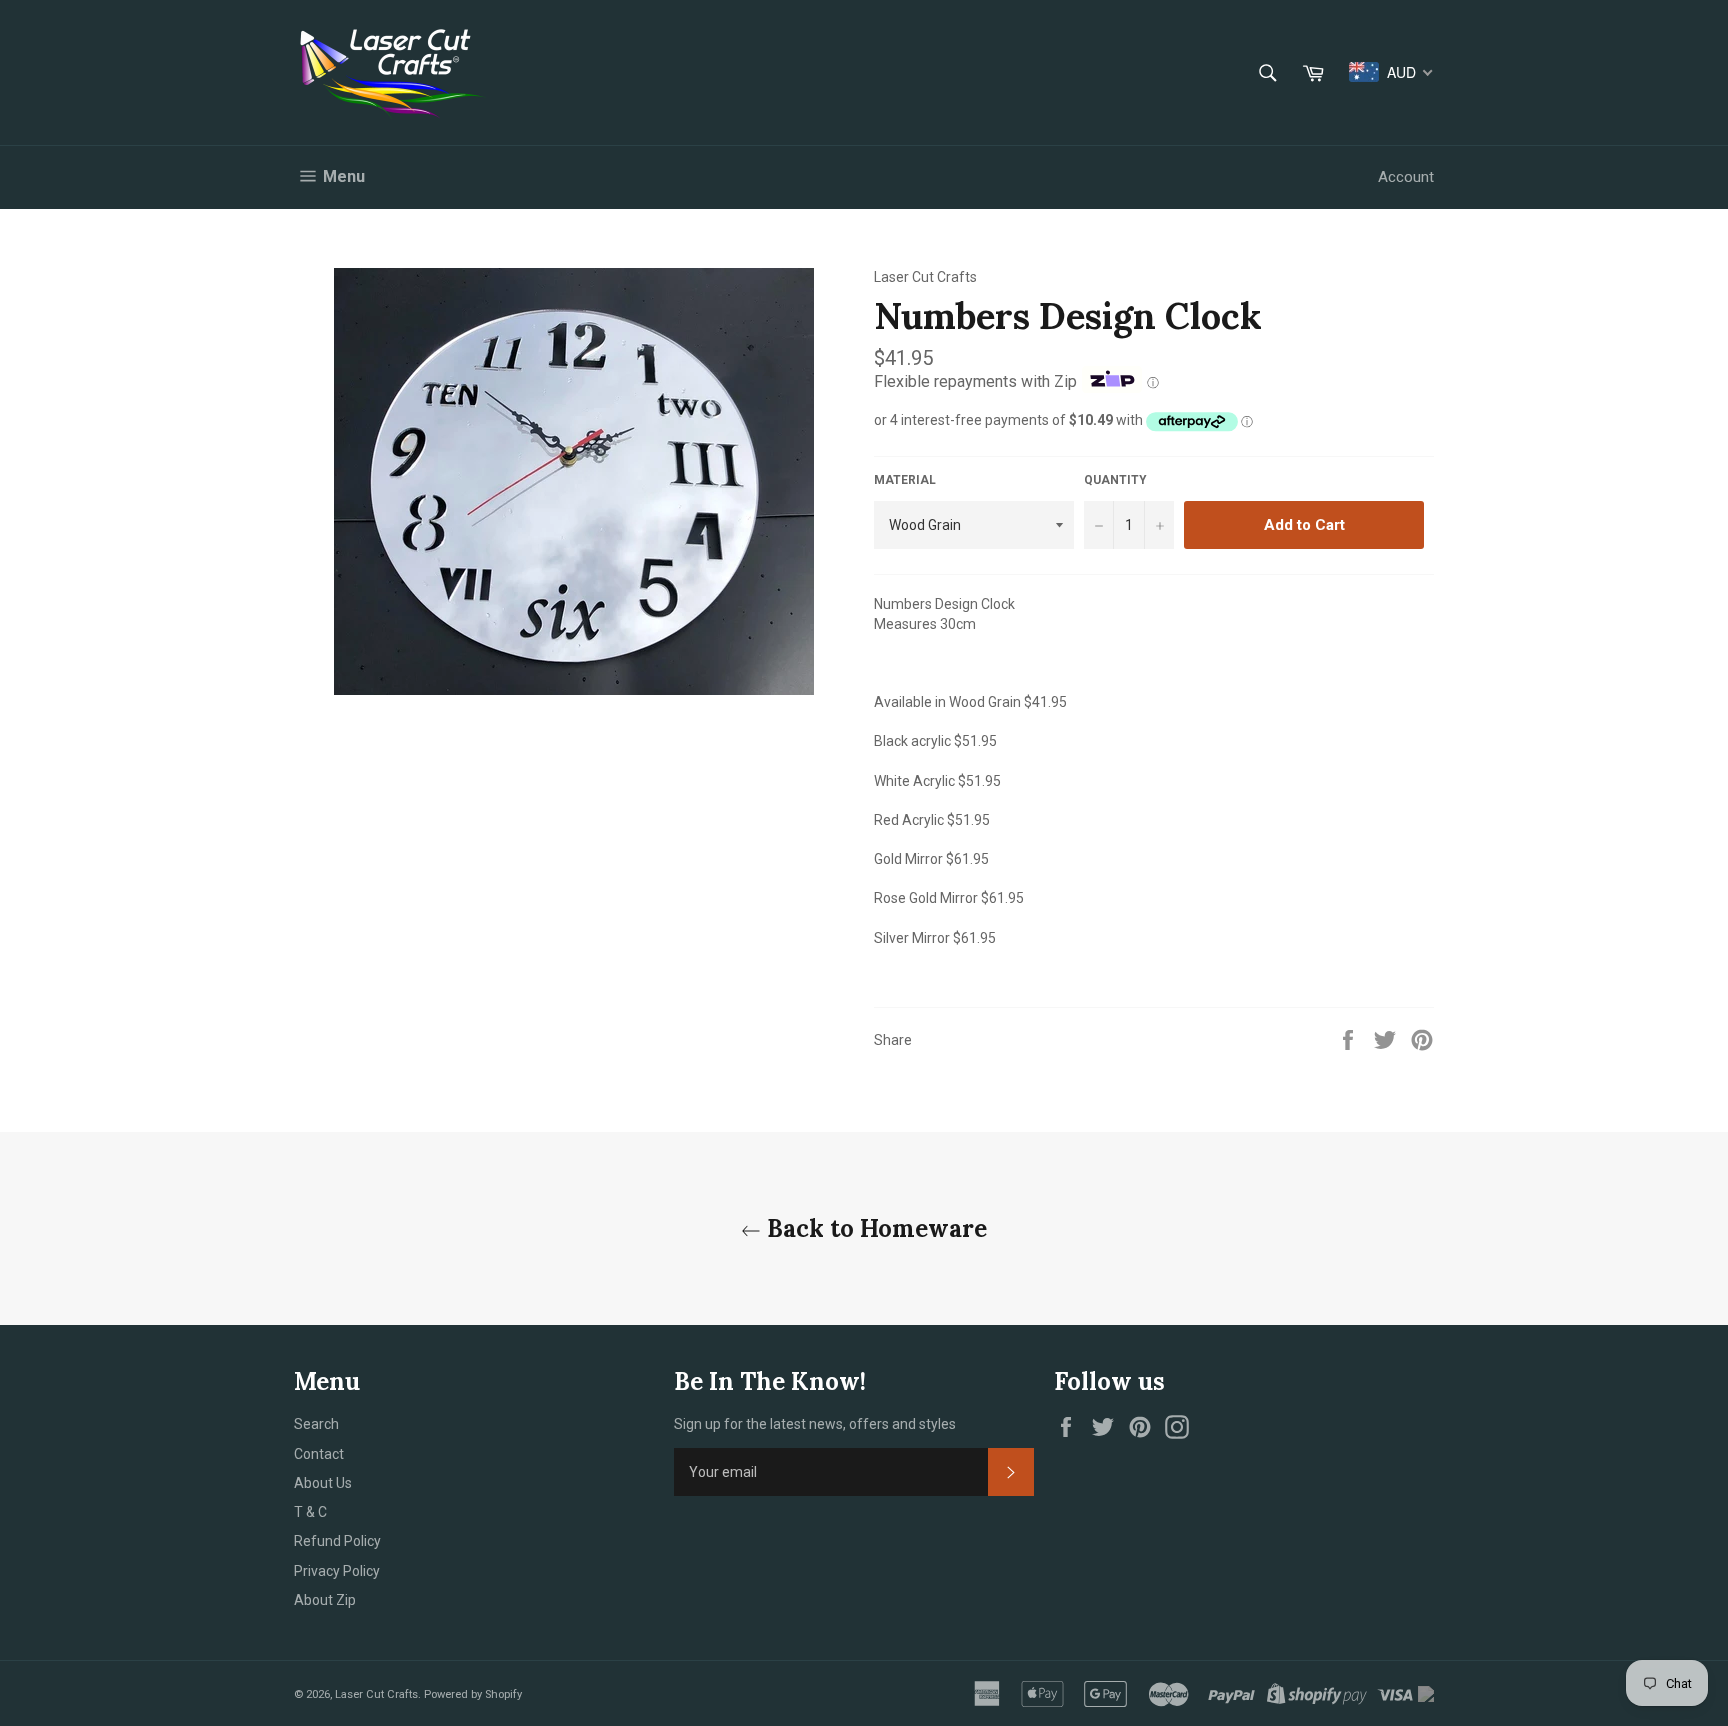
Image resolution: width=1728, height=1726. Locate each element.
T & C (310, 1512)
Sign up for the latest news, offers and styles (815, 1424)
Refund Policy (337, 1541)
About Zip (325, 1600)
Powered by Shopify (473, 1694)
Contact (319, 1454)
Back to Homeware (874, 1228)
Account (1406, 177)
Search (316, 1424)
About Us (323, 1483)
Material (905, 480)
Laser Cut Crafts (376, 1694)
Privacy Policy (337, 1571)
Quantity (1115, 480)
